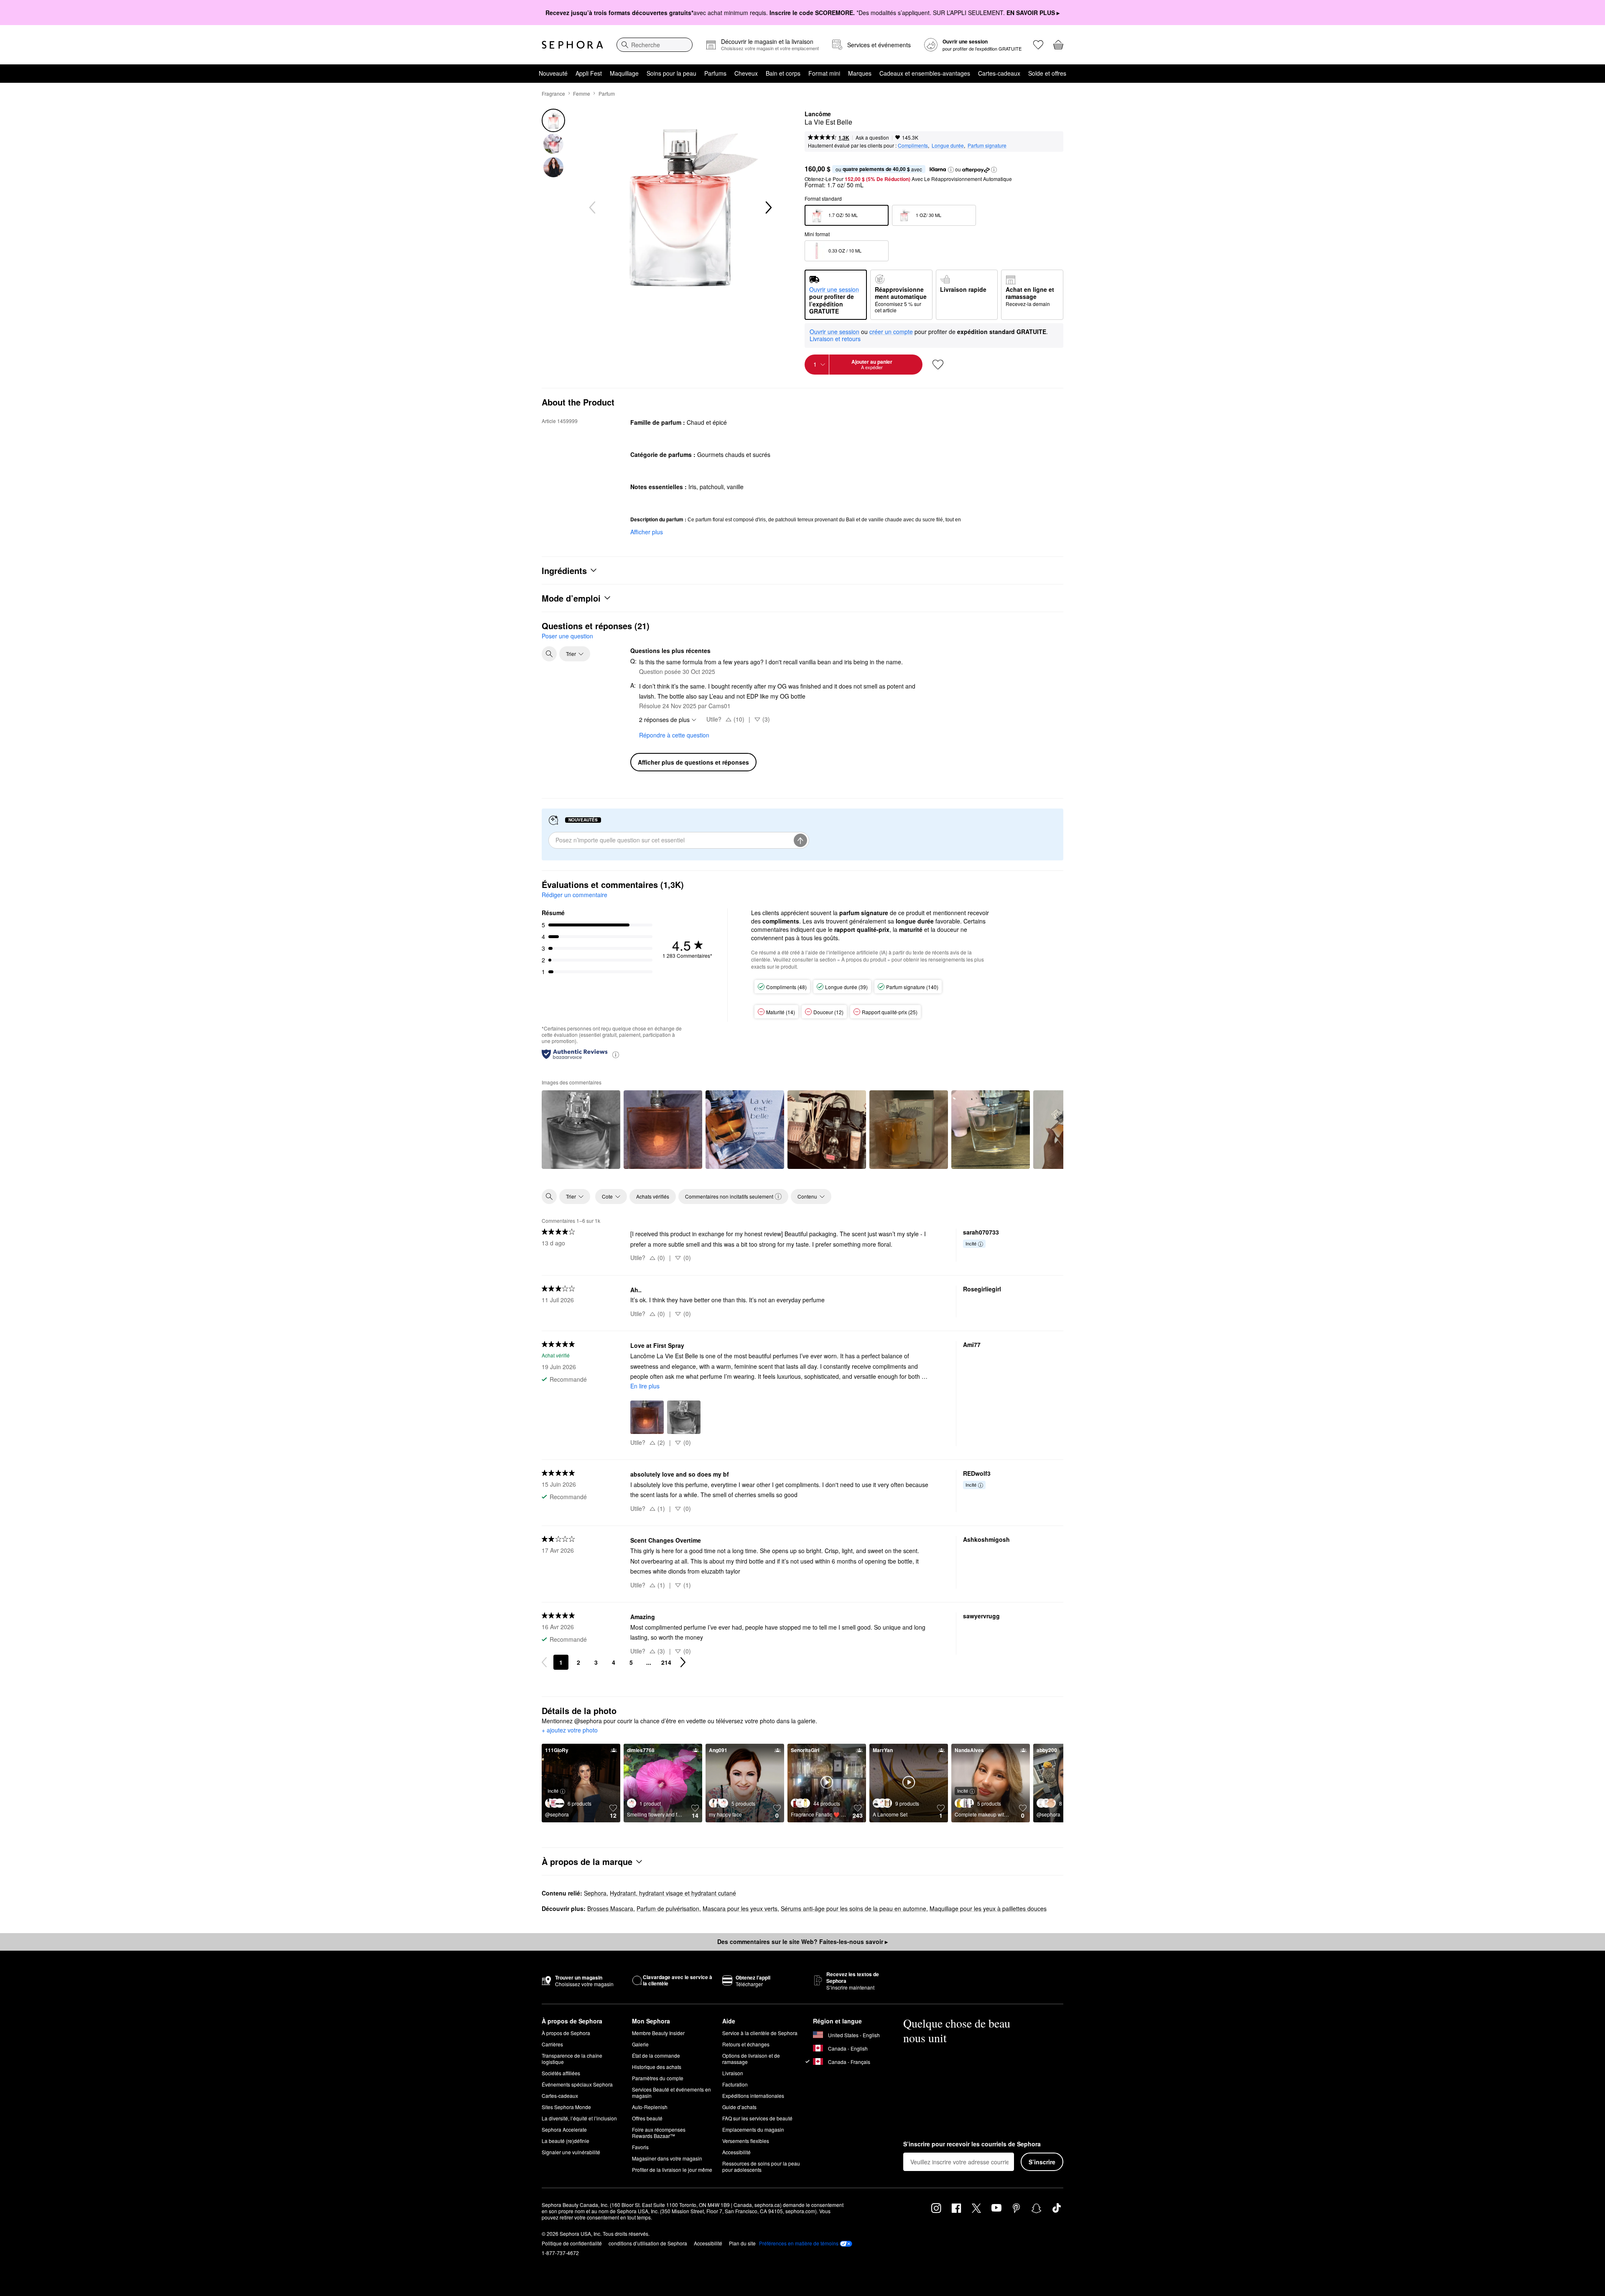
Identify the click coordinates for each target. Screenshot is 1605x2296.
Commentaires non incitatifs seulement (729, 1196)
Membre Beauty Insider (658, 2033)
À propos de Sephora (566, 2033)
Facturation (735, 2084)
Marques (860, 73)
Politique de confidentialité (572, 2243)
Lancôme (818, 114)
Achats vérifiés (653, 1196)
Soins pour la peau (671, 73)
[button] (951, 170)
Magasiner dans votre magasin (667, 2158)
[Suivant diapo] (768, 208)
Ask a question (872, 137)
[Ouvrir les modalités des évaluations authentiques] (616, 1054)
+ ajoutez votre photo (570, 1730)
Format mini (824, 73)
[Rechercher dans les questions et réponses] (549, 654)
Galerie (640, 2044)
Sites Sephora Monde (566, 2107)
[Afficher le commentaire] (581, 1130)
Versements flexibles (746, 2141)
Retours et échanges (746, 2044)
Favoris (640, 2147)
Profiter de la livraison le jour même (672, 2170)
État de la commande (656, 2055)
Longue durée (948, 145)
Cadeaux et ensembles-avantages (925, 73)
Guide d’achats (739, 2107)
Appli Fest (589, 73)
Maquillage (624, 73)
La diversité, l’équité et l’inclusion (579, 2118)
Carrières (552, 2044)
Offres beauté (647, 2118)
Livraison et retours (835, 339)
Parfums (715, 73)
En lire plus (645, 1386)
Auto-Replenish (650, 2107)
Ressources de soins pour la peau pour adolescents (761, 2166)
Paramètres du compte (658, 2078)
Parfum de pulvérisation (668, 1908)
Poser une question (567, 636)
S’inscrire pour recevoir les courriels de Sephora (972, 2144)
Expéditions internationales (753, 2096)
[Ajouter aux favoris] (938, 365)
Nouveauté (553, 73)
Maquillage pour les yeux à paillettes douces (988, 1908)
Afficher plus (647, 532)
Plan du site (742, 2243)
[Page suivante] (683, 1662)
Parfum (607, 93)
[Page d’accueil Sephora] (572, 45)
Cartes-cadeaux (999, 73)
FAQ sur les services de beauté (757, 2118)
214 (666, 1662)
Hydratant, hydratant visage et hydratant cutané (673, 1893)
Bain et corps (783, 73)
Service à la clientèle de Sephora (760, 2033)
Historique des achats (657, 2067)
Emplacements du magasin (753, 2129)
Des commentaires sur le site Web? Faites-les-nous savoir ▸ (802, 1941)
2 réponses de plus (664, 719)
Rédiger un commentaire (574, 895)
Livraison (733, 2073)
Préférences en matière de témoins (799, 2243)
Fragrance (553, 93)
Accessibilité (736, 2152)
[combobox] (655, 45)
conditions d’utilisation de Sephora (648, 2243)
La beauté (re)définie (566, 2141)
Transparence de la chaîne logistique (572, 2059)
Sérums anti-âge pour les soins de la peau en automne (853, 1908)
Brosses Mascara (610, 1908)
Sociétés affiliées (561, 2073)
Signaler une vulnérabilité (571, 2152)
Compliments (913, 145)
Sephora (595, 1893)
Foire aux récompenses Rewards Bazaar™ (659, 2133)
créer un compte (891, 332)
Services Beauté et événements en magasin (671, 2092)
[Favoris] (1038, 45)
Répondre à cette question (674, 735)
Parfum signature (987, 145)
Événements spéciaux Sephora (577, 2084)
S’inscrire (1042, 2162)
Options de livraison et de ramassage (751, 2059)
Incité (971, 1243)
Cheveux (746, 73)
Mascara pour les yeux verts (740, 1908)
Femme (582, 93)
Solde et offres (1047, 73)
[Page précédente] (544, 1662)
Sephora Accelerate (564, 2129)
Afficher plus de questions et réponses (693, 762)
